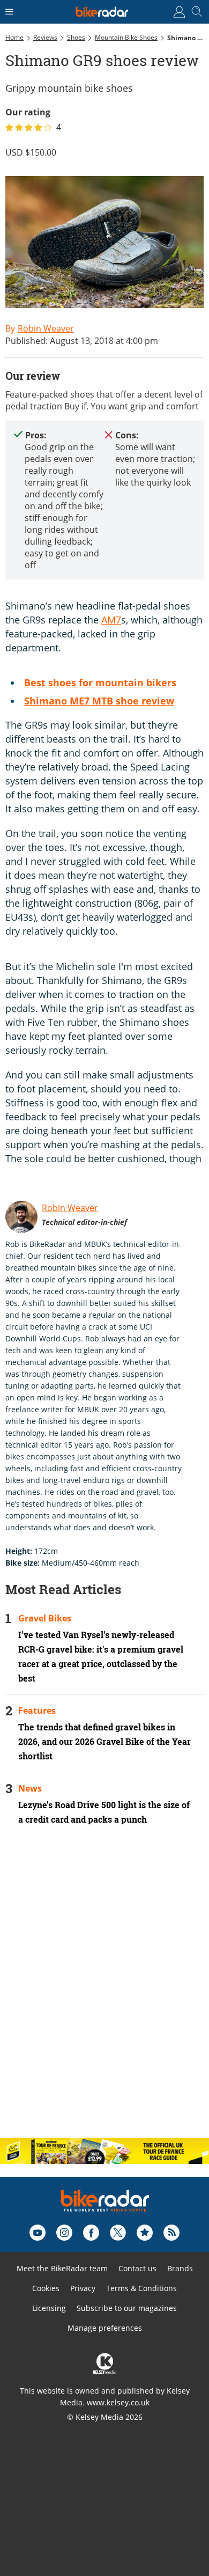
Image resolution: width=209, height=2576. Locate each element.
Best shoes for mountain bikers (100, 682)
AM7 (111, 620)
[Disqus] (104, 1991)
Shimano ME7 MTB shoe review (99, 701)
